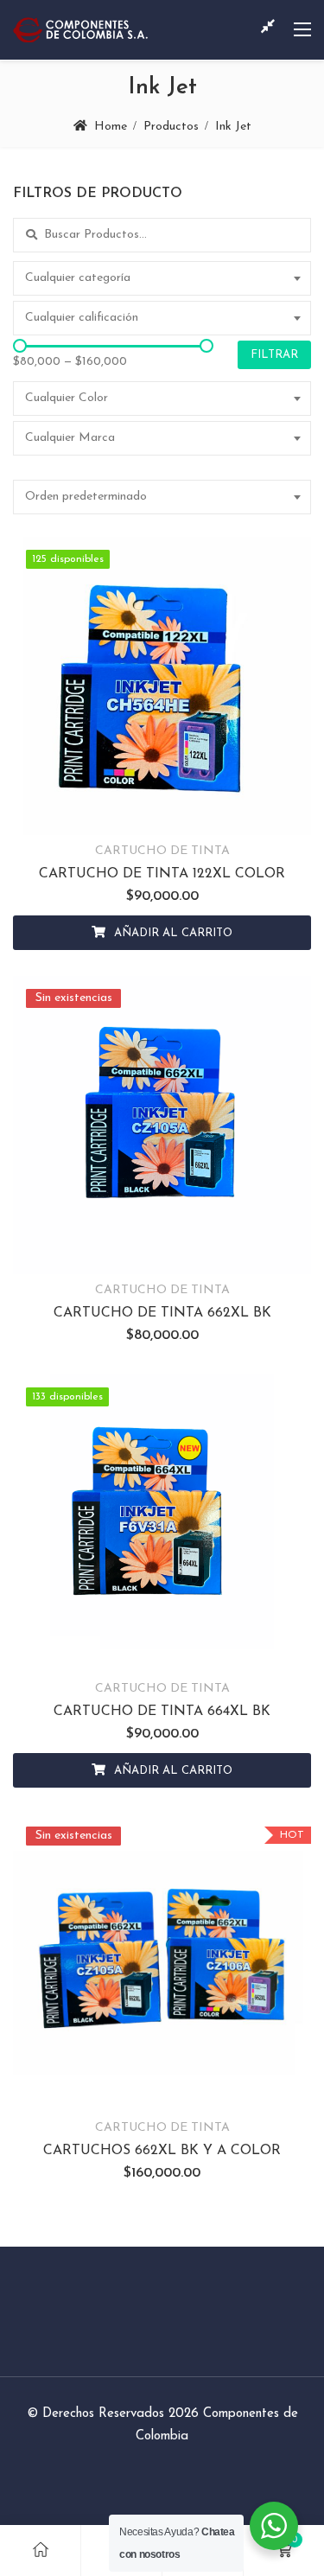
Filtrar (274, 355)
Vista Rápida (205, 811)
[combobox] (162, 278)
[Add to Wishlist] (119, 811)
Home (111, 127)
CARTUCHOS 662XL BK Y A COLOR (162, 2151)
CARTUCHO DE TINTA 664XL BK (162, 1712)
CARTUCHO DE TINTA (162, 851)
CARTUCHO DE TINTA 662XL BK (162, 1313)
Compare (162, 811)
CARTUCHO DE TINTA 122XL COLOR (162, 874)
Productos (171, 127)
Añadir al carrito (173, 933)
